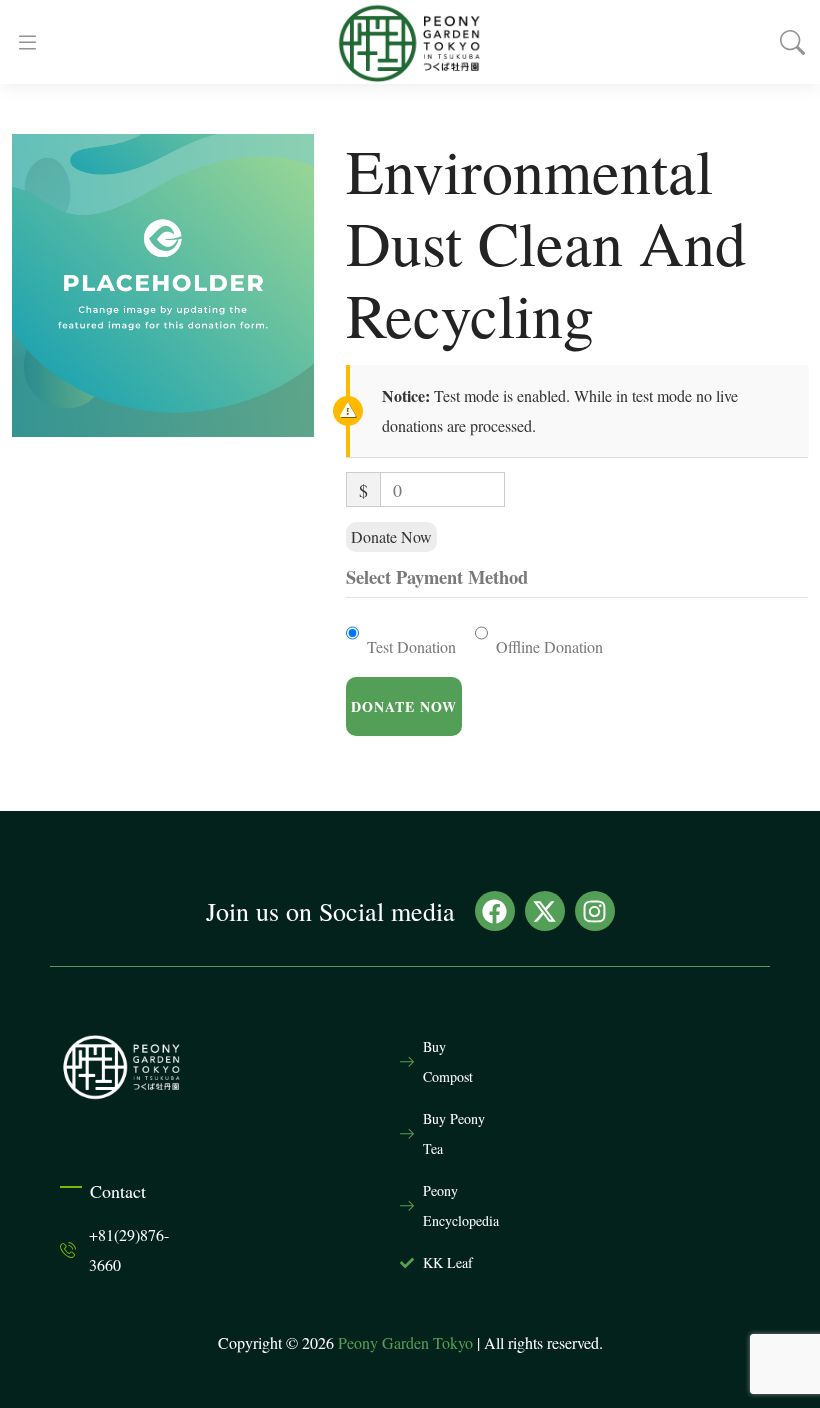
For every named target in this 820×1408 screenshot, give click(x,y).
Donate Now (391, 536)
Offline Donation (549, 646)
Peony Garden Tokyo (405, 1342)
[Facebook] (495, 911)
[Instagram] (595, 911)
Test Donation (411, 646)
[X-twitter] (545, 911)
